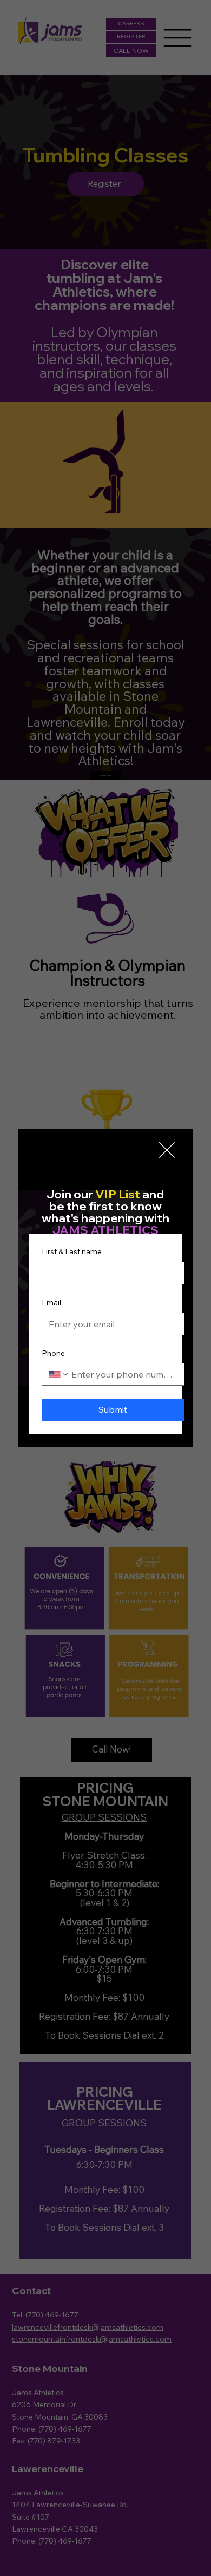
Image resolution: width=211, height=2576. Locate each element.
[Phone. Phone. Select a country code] (59, 1374)
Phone (53, 1353)
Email (51, 1302)
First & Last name (72, 1251)
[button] (167, 1151)
